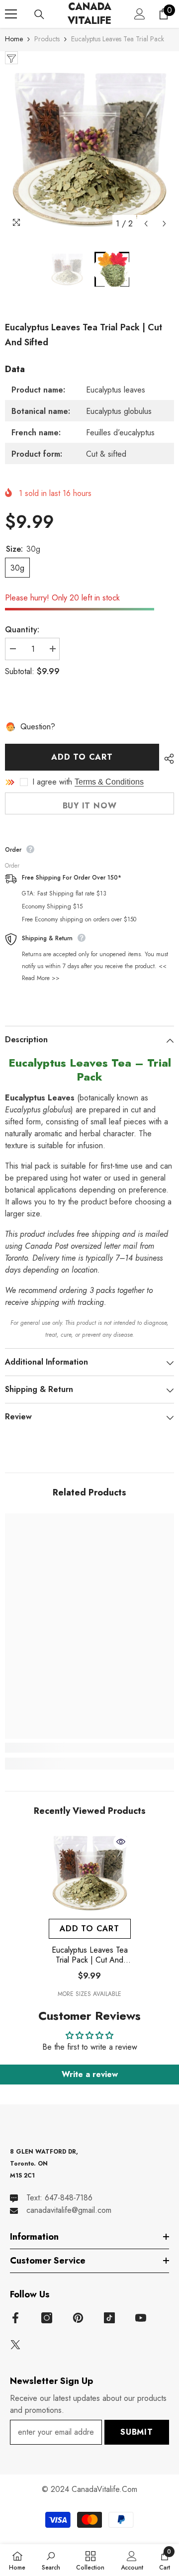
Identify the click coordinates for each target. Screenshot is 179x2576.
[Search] (39, 14)
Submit (137, 2432)
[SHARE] (167, 759)
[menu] (11, 14)
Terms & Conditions (109, 782)
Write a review (90, 2074)
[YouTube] (141, 2318)
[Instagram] (47, 2318)
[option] (89, 149)
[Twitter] (15, 2345)
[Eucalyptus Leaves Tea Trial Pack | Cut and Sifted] (90, 1873)
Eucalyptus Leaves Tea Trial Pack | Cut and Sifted (90, 1955)
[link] (89, 1748)
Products (47, 39)
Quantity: (22, 630)
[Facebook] (15, 2318)
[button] (146, 224)
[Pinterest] (78, 2318)
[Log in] (140, 14)
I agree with (52, 782)
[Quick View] (121, 1842)
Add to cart (82, 757)
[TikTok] (109, 2318)
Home (14, 39)
